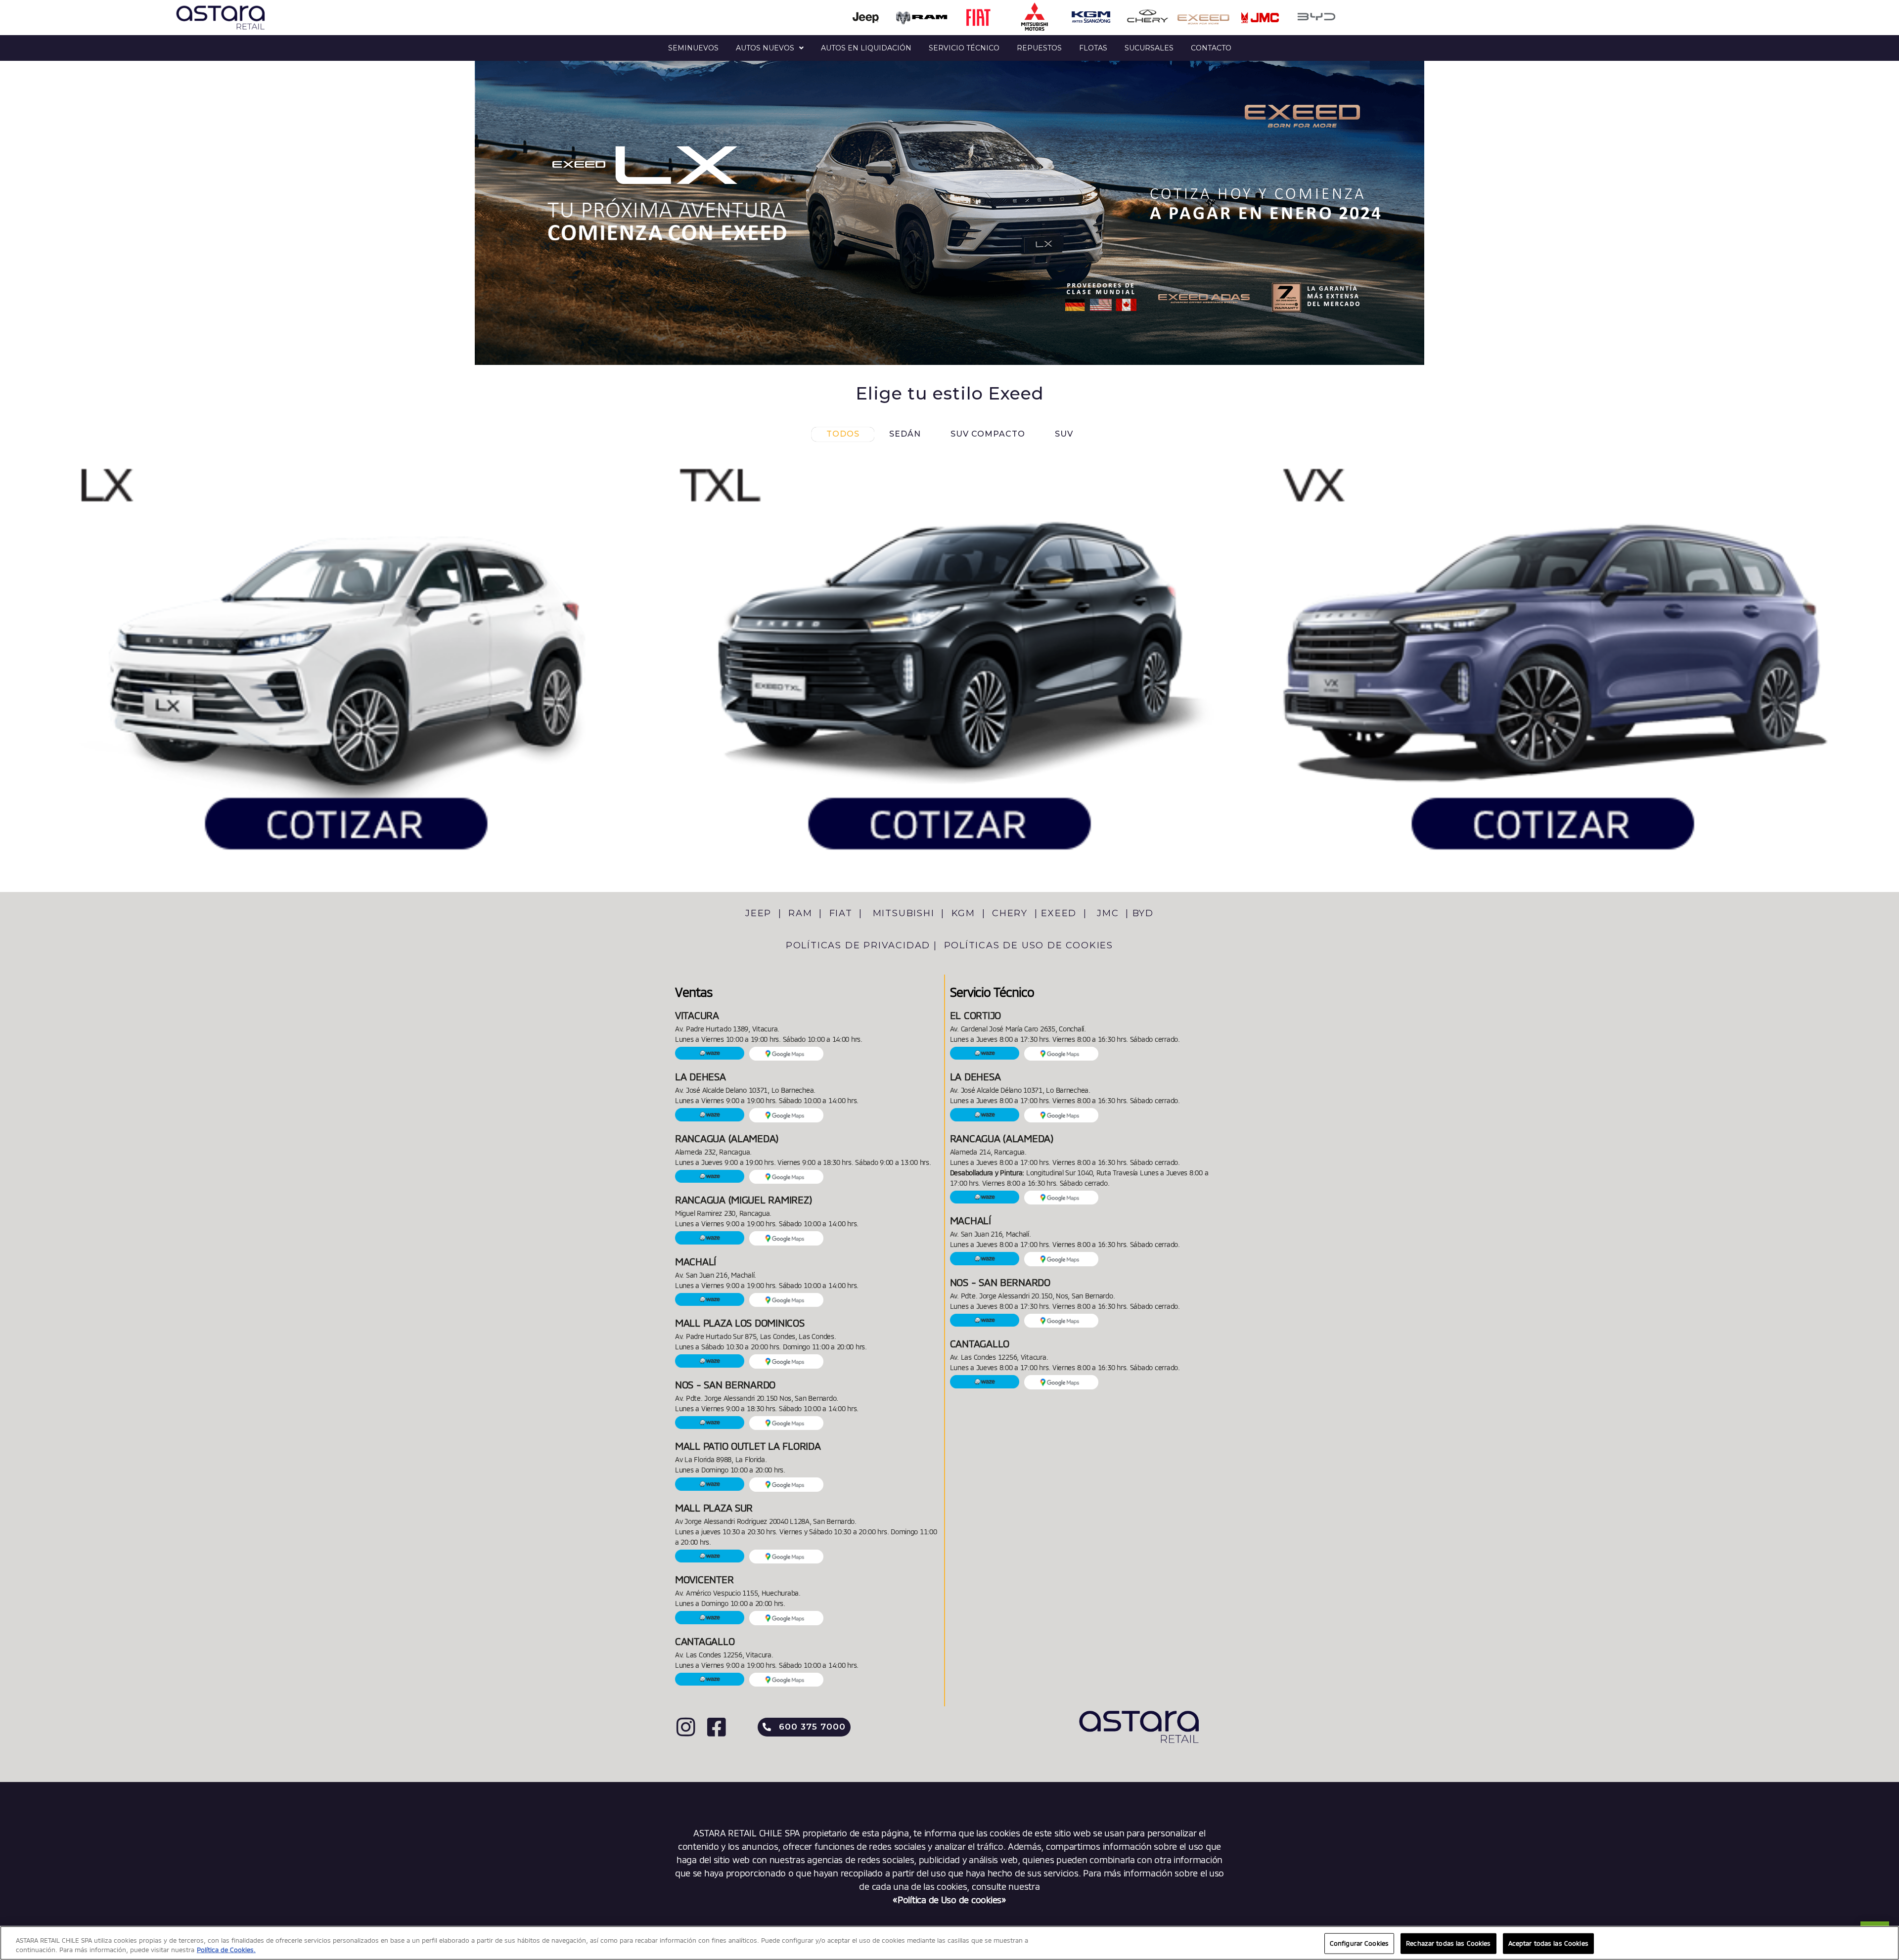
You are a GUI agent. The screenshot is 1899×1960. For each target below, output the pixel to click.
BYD (1143, 913)
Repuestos (1039, 48)
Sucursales (1149, 48)
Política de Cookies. (226, 1950)
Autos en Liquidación (866, 48)
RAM (802, 913)
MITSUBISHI (905, 913)
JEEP (760, 913)
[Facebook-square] (717, 1727)
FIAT (843, 913)
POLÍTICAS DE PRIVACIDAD (858, 945)
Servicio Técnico (964, 48)
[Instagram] (686, 1727)
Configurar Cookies (1359, 1943)
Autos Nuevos (765, 48)
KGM (963, 913)
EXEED (1061, 913)
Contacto (1211, 48)
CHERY (1012, 913)
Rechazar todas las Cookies (1448, 1943)
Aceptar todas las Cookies (1548, 1943)
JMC (1109, 913)
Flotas (1093, 48)
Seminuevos (693, 48)
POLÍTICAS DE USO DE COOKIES (1029, 945)
